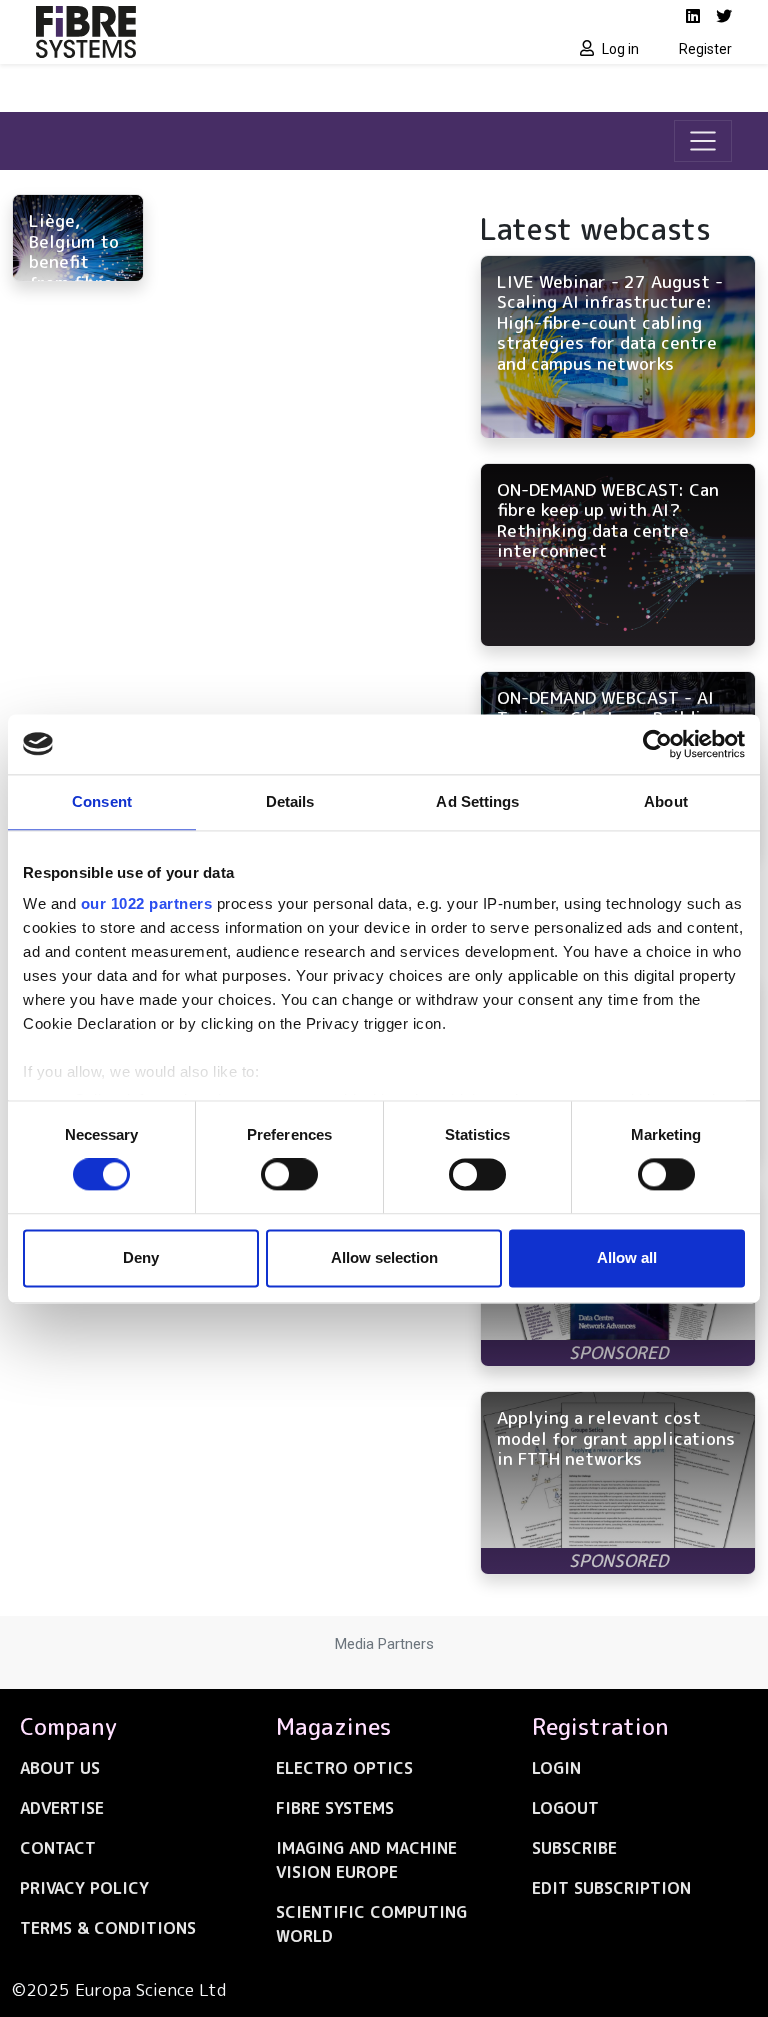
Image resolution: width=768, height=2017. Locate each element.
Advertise (62, 1808)
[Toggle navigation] (703, 141)
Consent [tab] (102, 801)
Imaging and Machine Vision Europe (366, 1860)
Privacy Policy (84, 1888)
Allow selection (384, 1257)
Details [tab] (290, 801)
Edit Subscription (611, 1888)
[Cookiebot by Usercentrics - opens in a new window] (657, 744)
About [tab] (666, 801)
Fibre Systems (335, 1808)
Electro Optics (344, 1768)
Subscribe (574, 1848)
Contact (58, 1848)
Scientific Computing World (371, 1924)
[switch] (289, 1175)
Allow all (627, 1257)
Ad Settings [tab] (477, 801)
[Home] (204, 32)
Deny (141, 1257)
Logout (565, 1808)
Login (556, 1768)
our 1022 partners (147, 903)
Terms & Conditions (108, 1928)
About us (60, 1768)
